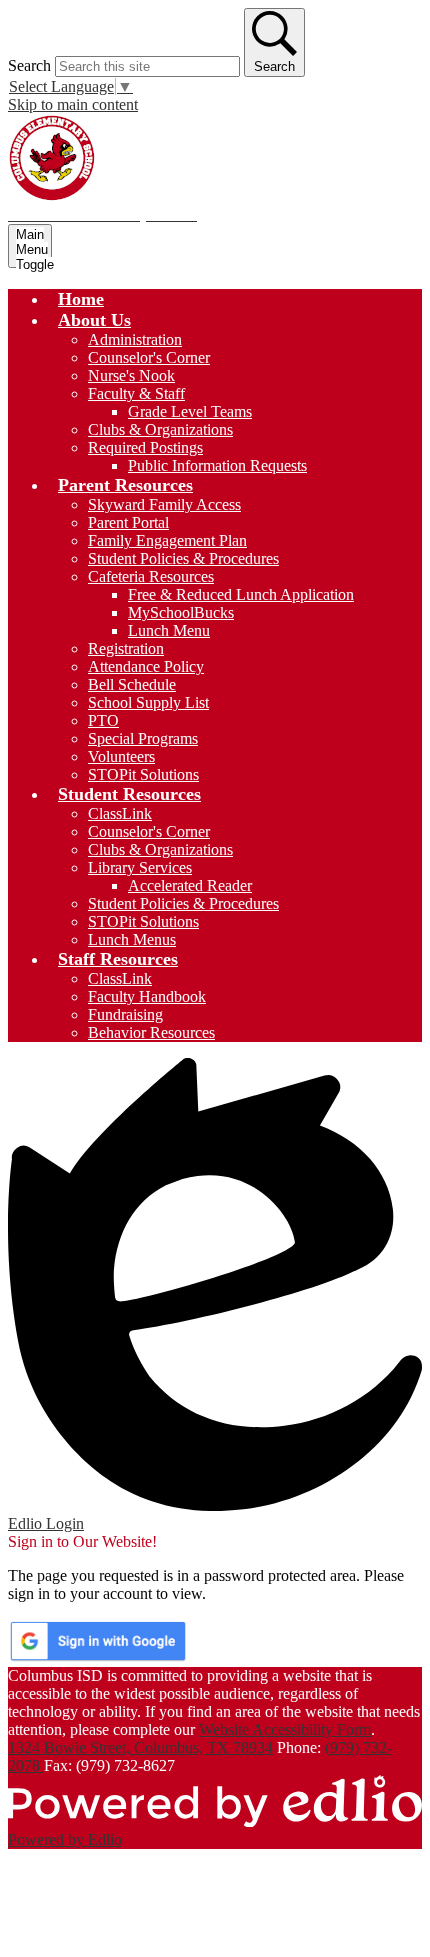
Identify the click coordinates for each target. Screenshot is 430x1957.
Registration (126, 648)
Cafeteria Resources (151, 576)
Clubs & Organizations (160, 429)
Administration (135, 339)
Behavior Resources (151, 1032)
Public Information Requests (217, 465)
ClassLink (120, 813)
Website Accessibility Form (285, 1729)
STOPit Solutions (143, 774)
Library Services (140, 867)
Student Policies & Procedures (183, 558)
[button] (94, 320)
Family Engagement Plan (167, 540)
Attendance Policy (146, 666)
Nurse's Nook (131, 375)
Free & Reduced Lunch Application (241, 594)
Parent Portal (128, 522)
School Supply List (148, 702)
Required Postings (145, 447)
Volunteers (121, 756)
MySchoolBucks (181, 612)
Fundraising (125, 1014)
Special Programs (143, 738)
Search (29, 65)
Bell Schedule (132, 684)
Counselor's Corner (149, 357)
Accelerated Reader (190, 885)
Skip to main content (73, 104)
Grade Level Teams (190, 411)
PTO (103, 720)
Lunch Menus (132, 939)
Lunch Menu (169, 630)
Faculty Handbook (147, 996)
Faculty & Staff (136, 393)
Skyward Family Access (164, 504)
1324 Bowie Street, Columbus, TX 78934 (140, 1747)
